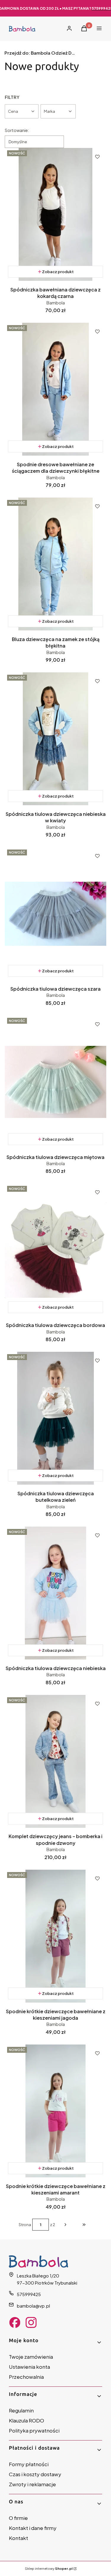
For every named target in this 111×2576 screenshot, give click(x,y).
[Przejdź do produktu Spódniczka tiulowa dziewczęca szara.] (55, 914)
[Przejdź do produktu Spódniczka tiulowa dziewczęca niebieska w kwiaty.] (55, 739)
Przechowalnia (26, 2377)
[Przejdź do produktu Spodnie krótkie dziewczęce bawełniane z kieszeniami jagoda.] (55, 1936)
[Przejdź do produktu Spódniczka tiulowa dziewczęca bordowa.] (55, 1250)
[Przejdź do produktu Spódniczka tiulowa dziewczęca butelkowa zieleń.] (55, 1418)
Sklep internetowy (49, 2568)
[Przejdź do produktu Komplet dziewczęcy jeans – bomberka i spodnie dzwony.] (55, 1761)
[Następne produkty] (65, 2225)
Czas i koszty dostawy (35, 2474)
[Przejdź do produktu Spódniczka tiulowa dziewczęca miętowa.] (55, 1082)
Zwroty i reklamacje (32, 2484)
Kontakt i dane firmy (33, 2528)
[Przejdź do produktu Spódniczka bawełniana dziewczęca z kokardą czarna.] (55, 214)
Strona (25, 2225)
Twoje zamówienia (31, 2357)
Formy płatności (29, 2464)
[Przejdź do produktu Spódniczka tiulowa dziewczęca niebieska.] (55, 1593)
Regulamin (21, 2410)
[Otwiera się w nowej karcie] (15, 2323)
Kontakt (18, 2538)
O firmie (18, 2518)
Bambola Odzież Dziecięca (40, 53)
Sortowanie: (17, 130)
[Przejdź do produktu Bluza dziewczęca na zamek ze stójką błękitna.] (55, 564)
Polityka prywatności (34, 2430)
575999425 (29, 2294)
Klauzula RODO (26, 2420)
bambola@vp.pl (33, 2306)
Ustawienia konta (29, 2367)
